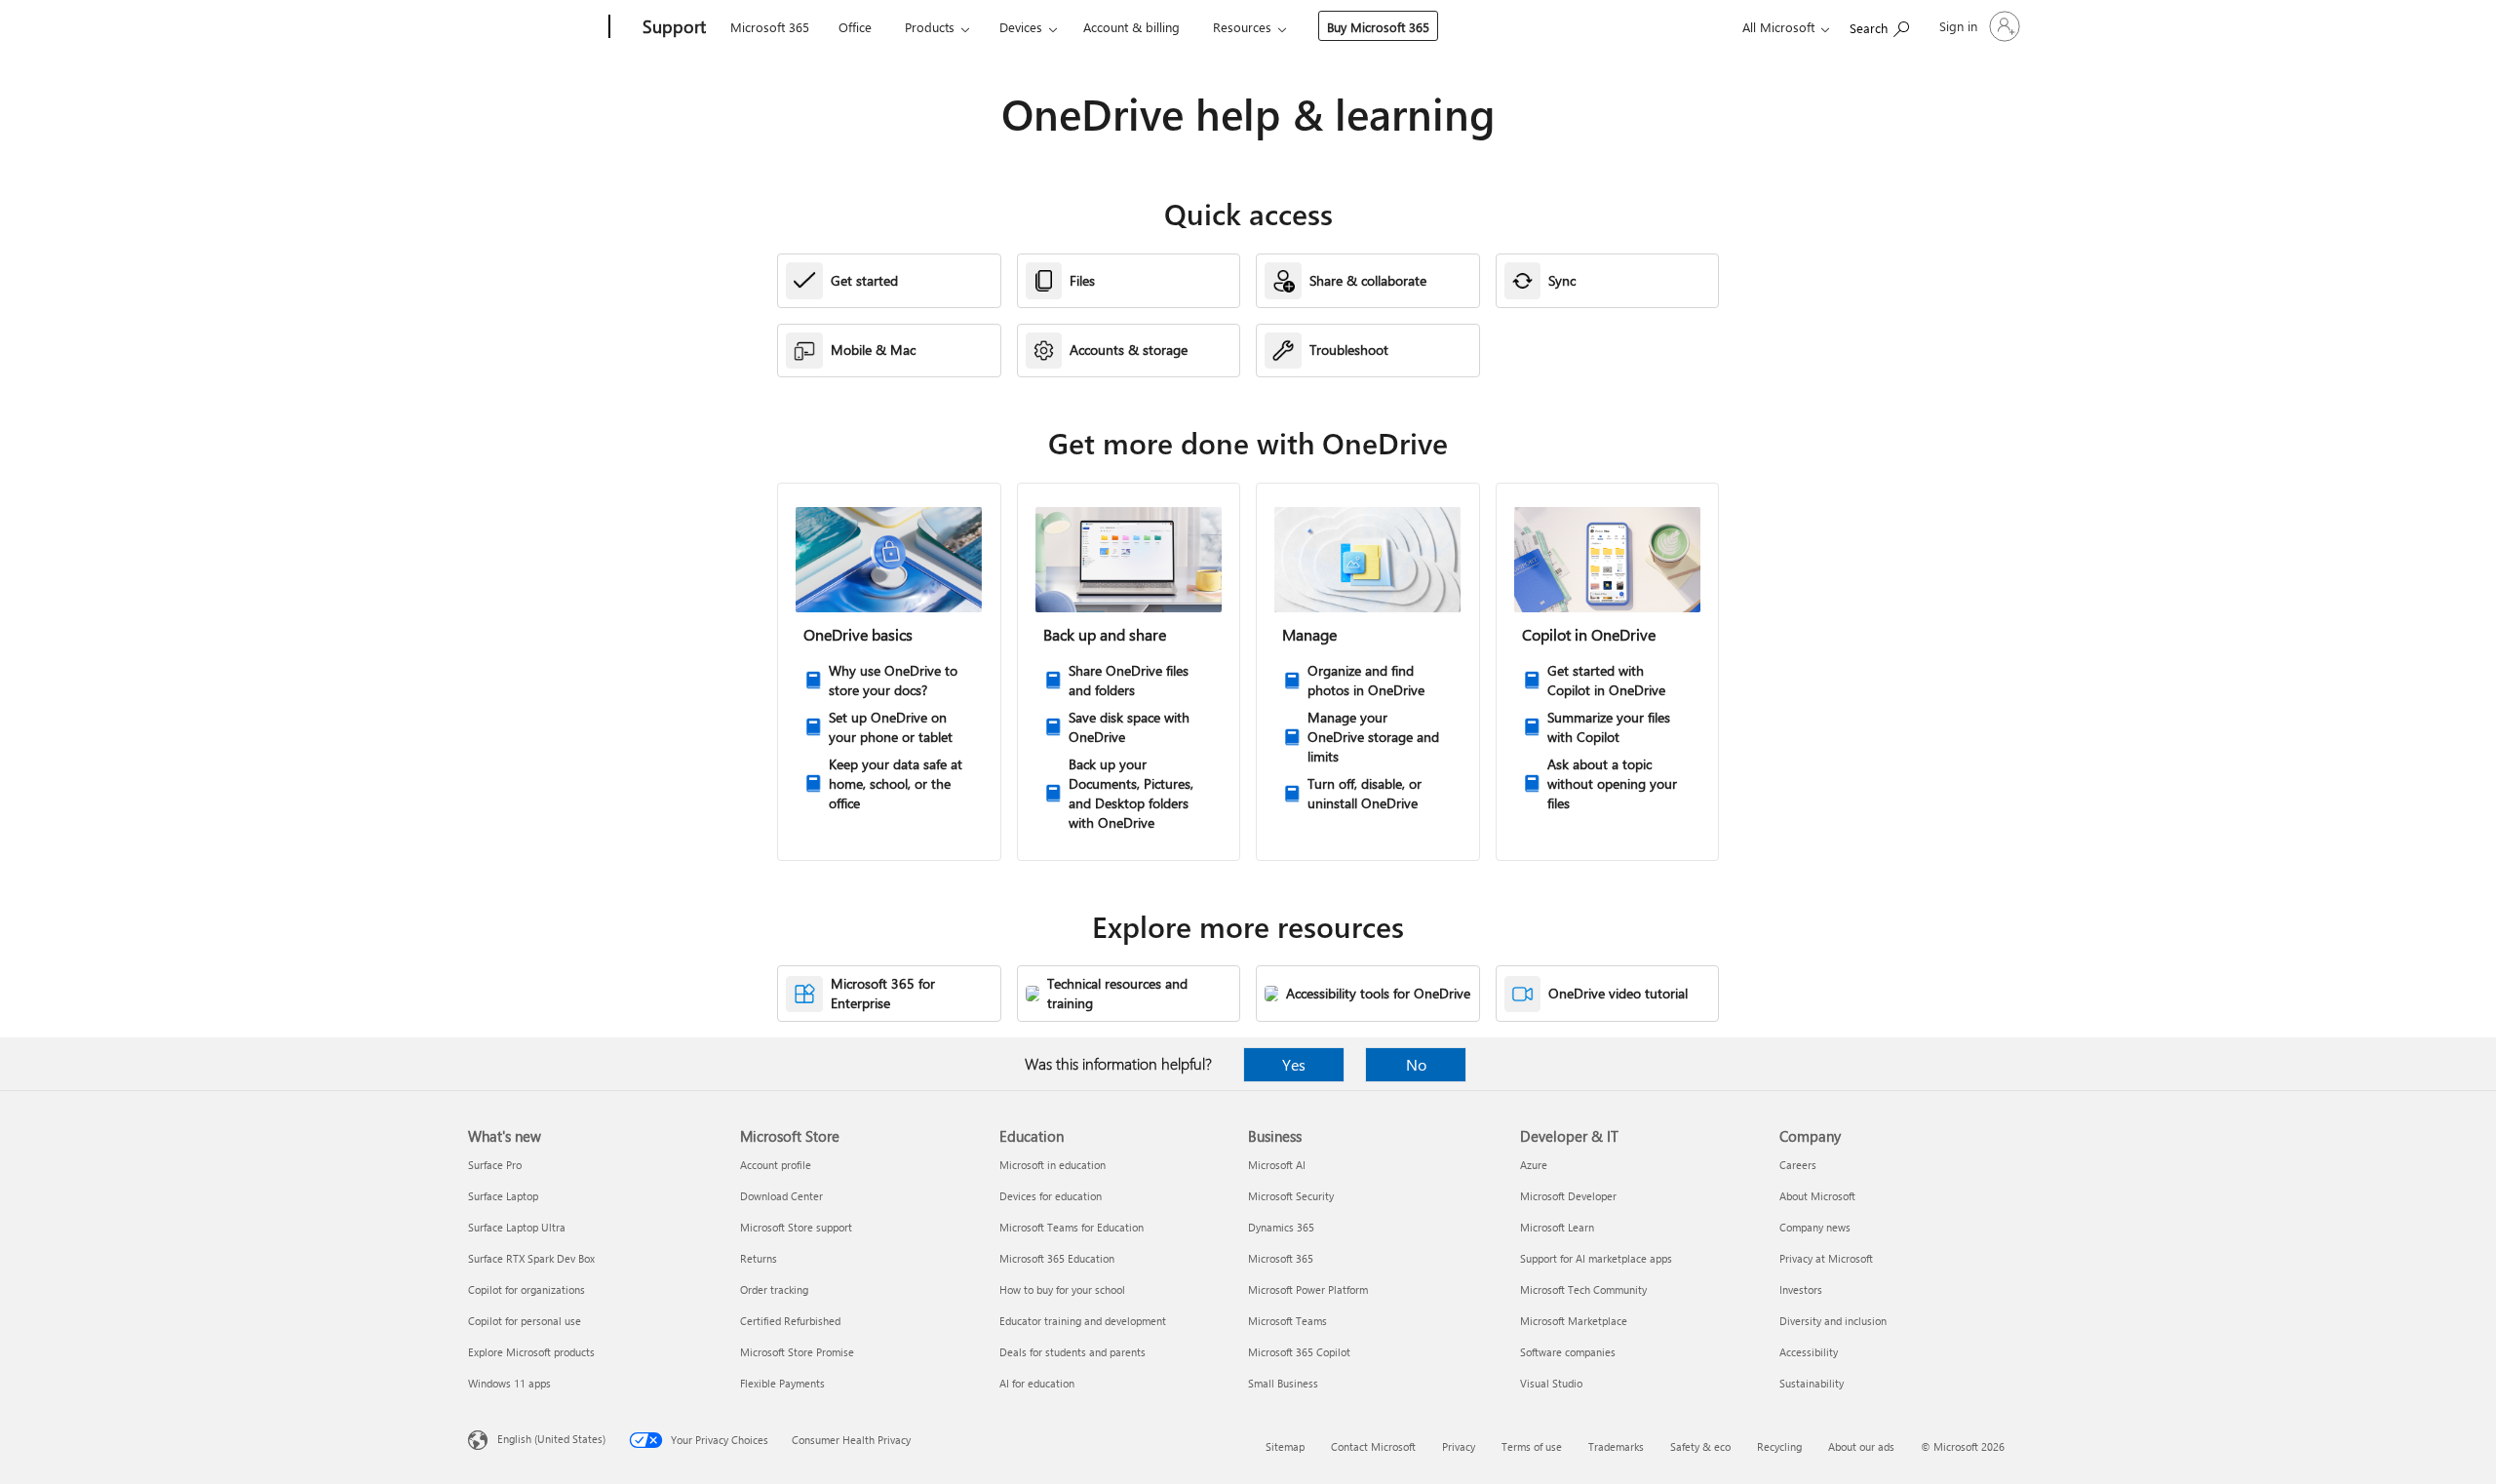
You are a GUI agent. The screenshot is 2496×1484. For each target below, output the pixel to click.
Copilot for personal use (525, 1321)
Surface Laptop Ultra (517, 1227)
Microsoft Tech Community (1583, 1289)
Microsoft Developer (1568, 1196)
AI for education (1037, 1383)
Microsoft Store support (796, 1227)
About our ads (1861, 1446)
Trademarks (1616, 1446)
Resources (1242, 27)
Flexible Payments (782, 1383)
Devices (1021, 27)
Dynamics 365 (1281, 1227)
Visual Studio (1551, 1383)
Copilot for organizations (526, 1289)
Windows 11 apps (509, 1383)
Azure (1534, 1165)
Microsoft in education (1053, 1165)
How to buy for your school (1062, 1289)
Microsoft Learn (1557, 1227)
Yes (1294, 1064)
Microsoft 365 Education (1057, 1258)
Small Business (1283, 1383)
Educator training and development (1083, 1321)
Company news (1815, 1227)
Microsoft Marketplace (1574, 1321)
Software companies (1568, 1352)
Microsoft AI (1277, 1165)
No (1416, 1064)
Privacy (1459, 1446)
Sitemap (1285, 1446)
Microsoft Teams (1287, 1321)
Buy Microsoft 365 (1378, 27)
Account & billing (1131, 27)
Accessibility (1809, 1352)
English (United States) (551, 1439)
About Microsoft (1817, 1196)
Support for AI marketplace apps (1596, 1258)
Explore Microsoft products (531, 1352)
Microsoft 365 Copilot (1299, 1352)
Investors (1801, 1289)
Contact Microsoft (1373, 1446)
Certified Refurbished (790, 1321)
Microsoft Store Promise (797, 1352)
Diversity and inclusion (1833, 1321)
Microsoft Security (1291, 1196)
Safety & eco (1700, 1446)
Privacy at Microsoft (1826, 1258)
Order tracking (774, 1289)
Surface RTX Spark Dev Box (531, 1258)
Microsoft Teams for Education (1072, 1227)
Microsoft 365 (770, 27)
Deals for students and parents (1072, 1352)
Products (930, 27)
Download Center (781, 1196)
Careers (1798, 1165)
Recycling (1779, 1446)
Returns (759, 1258)
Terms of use (1532, 1446)
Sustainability (1812, 1383)
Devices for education (1051, 1196)
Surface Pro (495, 1165)
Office (855, 27)
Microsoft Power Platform (1308, 1289)
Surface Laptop (503, 1196)
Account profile (776, 1165)
